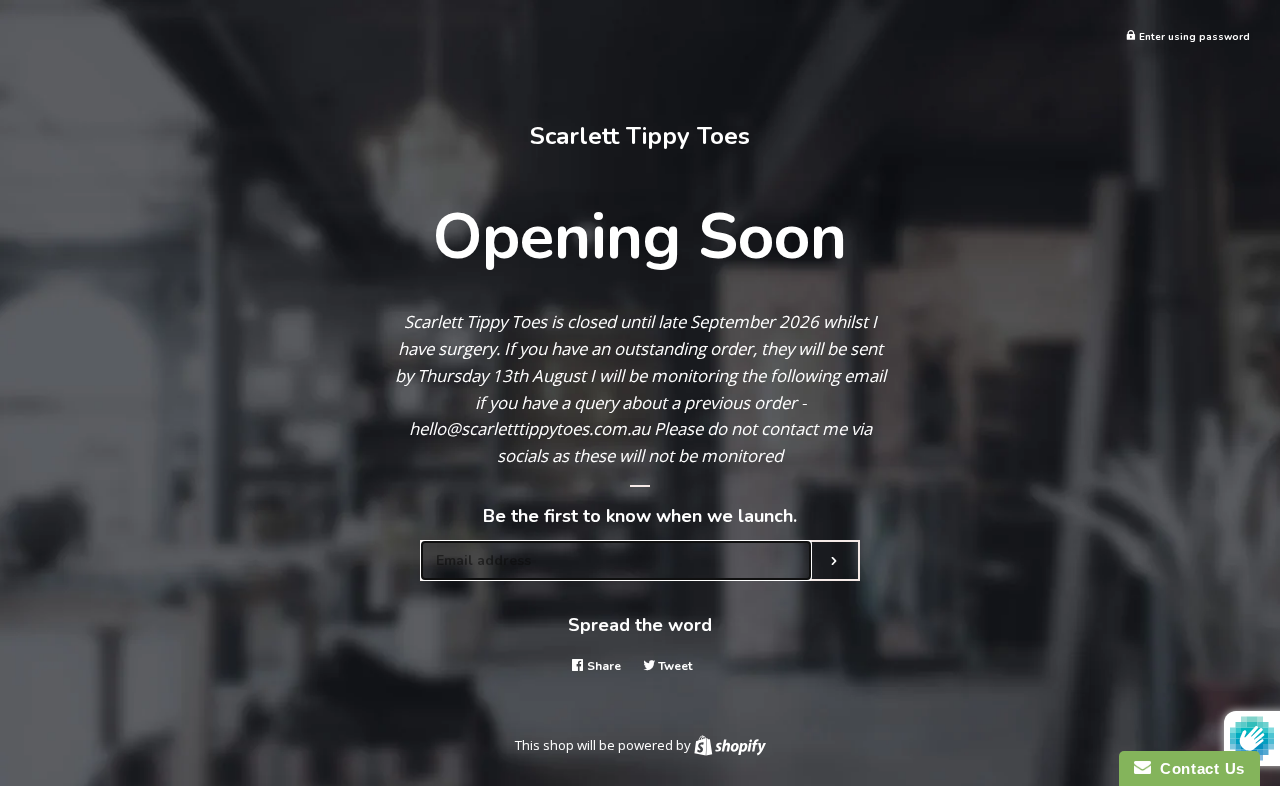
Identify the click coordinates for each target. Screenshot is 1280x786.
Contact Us (1198, 768)
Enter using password (1193, 36)
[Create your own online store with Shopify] (730, 745)
